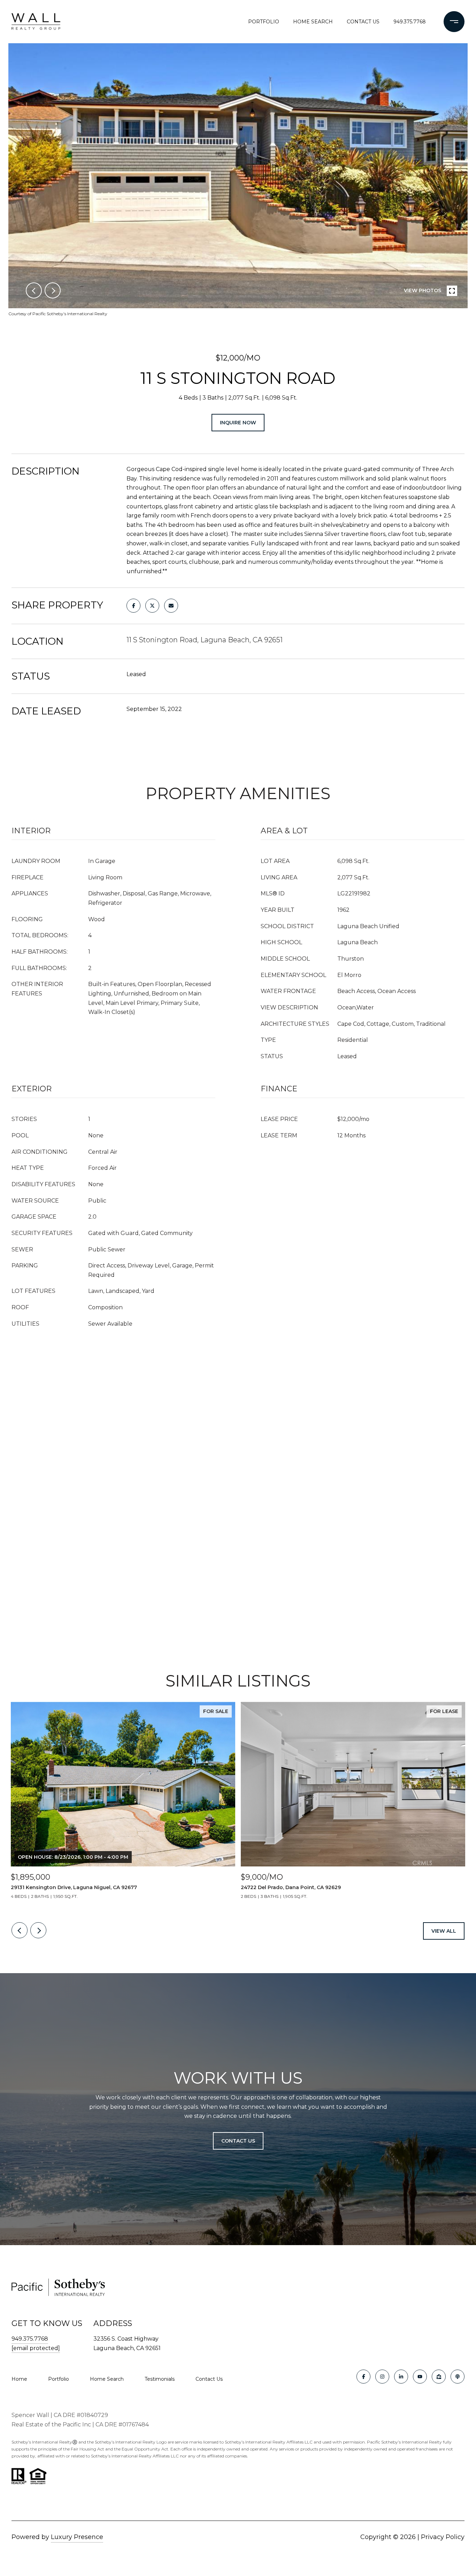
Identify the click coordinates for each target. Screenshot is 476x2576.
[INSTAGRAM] (382, 2377)
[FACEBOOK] (363, 2377)
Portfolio (264, 22)
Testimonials (160, 2379)
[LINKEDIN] (401, 2377)
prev (34, 290)
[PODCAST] (458, 2377)
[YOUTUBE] (420, 2377)
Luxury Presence (77, 2537)
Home (19, 2379)
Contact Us (209, 2379)
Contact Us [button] (238, 2141)
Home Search (313, 22)
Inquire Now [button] (238, 423)
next (53, 290)
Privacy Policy (443, 2537)
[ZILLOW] (439, 2377)
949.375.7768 (410, 22)
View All (444, 1931)
